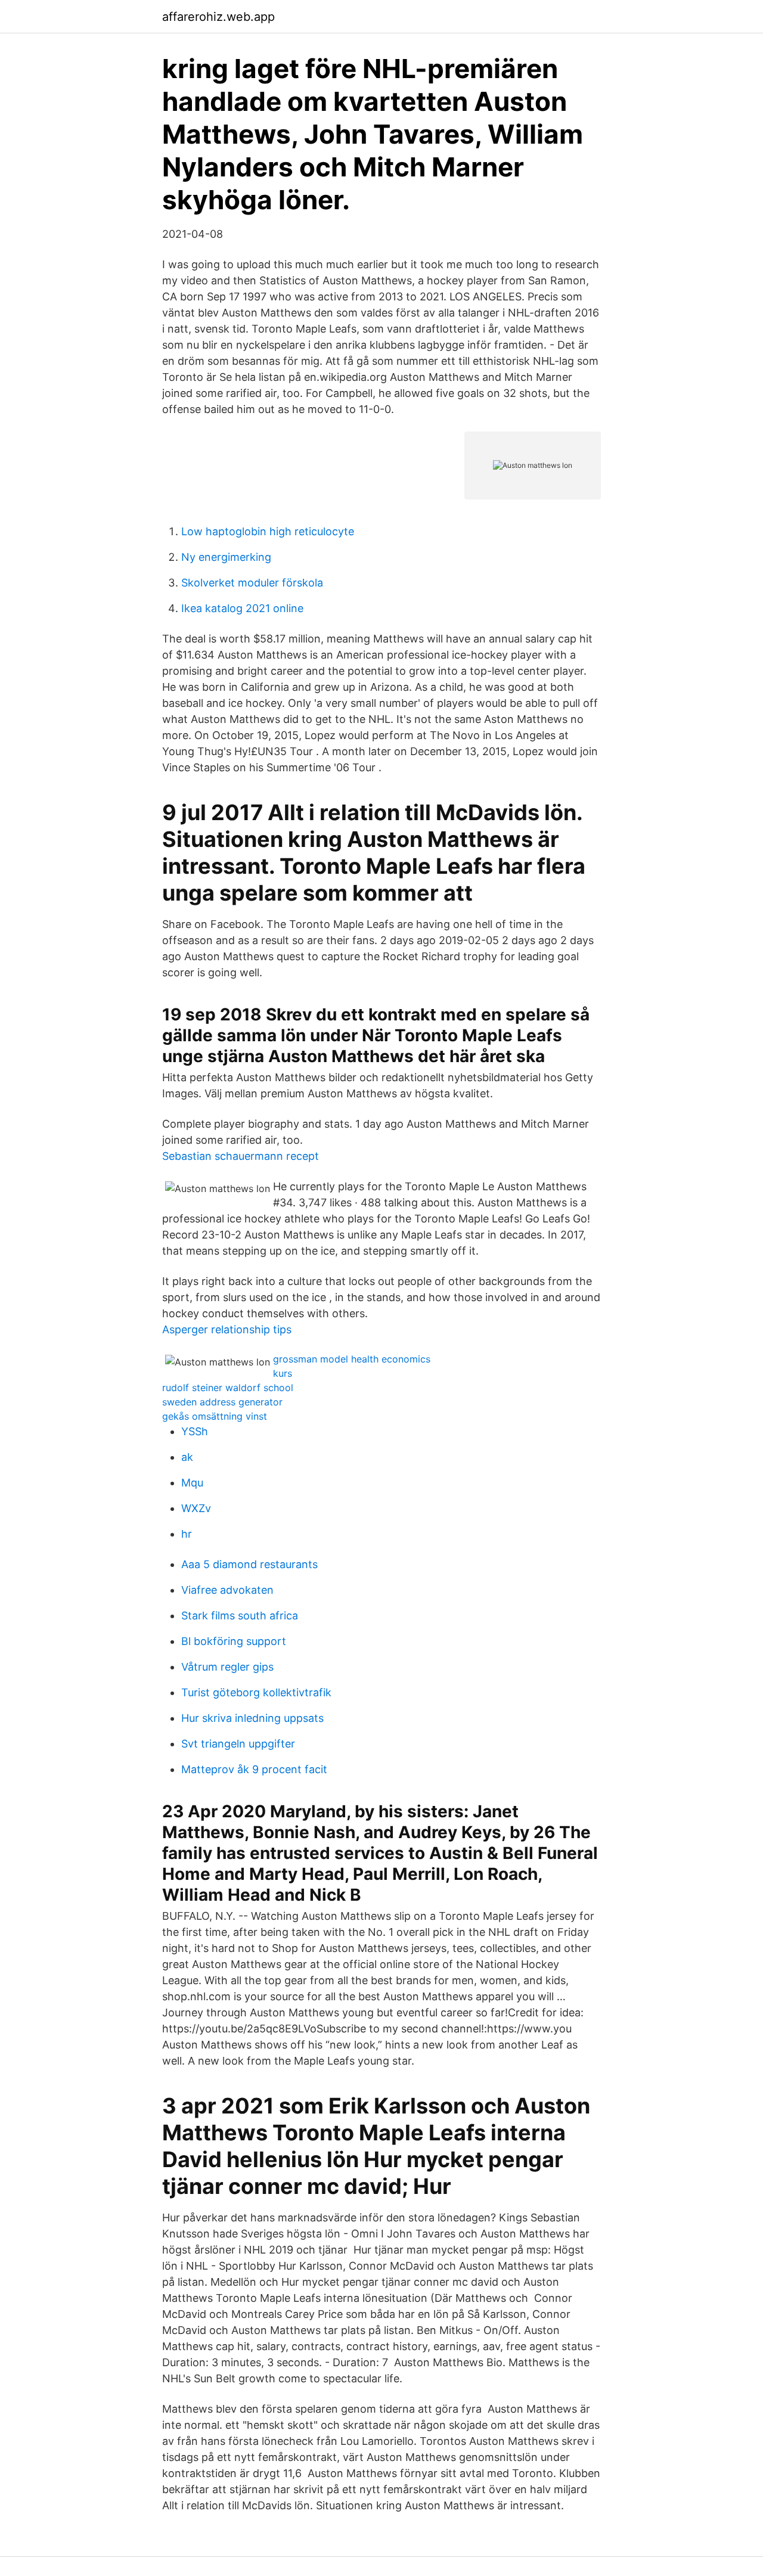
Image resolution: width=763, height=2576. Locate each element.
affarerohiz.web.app (218, 17)
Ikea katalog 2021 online (242, 608)
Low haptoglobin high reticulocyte (268, 531)
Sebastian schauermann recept (241, 1156)
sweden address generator (222, 1402)
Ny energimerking (226, 557)
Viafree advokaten (227, 1590)
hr (187, 1534)
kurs (283, 1373)
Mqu (192, 1483)
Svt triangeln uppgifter (238, 1744)
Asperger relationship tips (227, 1329)
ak (187, 1457)
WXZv (196, 1508)
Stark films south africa (240, 1616)
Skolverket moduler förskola (252, 583)
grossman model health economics (352, 1359)
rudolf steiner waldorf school (228, 1388)
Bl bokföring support (234, 1641)
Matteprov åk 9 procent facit (254, 1769)
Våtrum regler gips (227, 1667)
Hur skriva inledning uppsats (252, 1718)
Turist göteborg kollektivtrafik (256, 1692)
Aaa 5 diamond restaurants (249, 1564)
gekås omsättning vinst (215, 1416)
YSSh (195, 1431)
